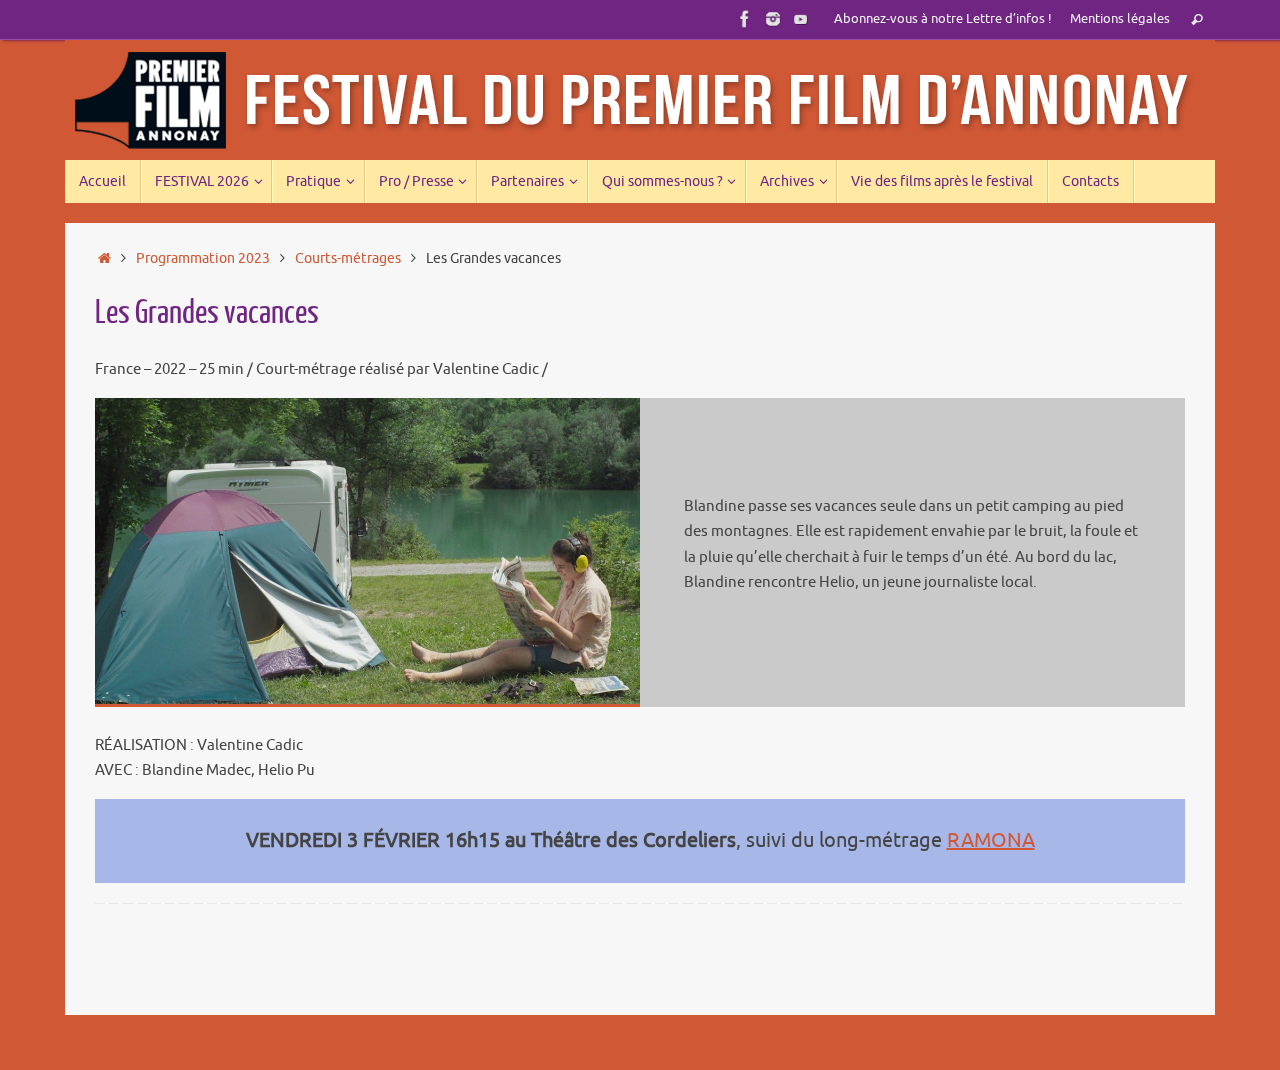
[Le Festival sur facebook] (745, 19)
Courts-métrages (348, 258)
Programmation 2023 (203, 258)
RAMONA (991, 840)
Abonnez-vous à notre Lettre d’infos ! (943, 19)
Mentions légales (1120, 19)
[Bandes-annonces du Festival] (801, 19)
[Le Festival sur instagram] (773, 19)
